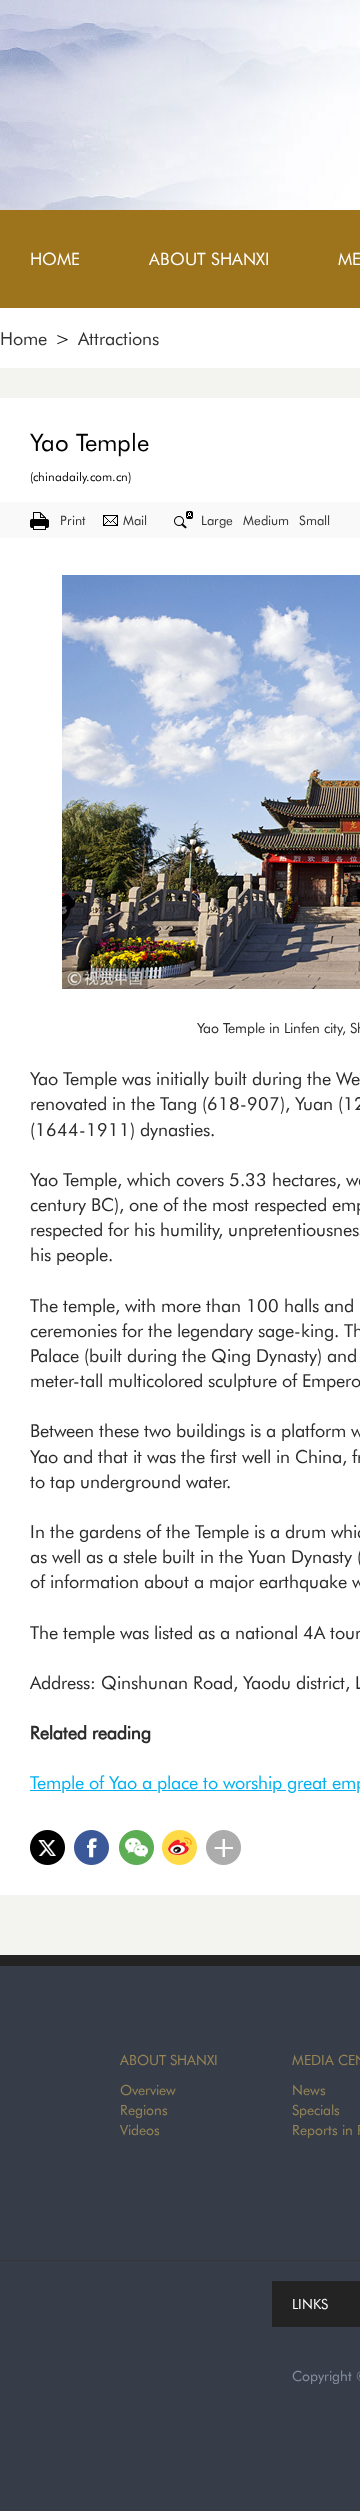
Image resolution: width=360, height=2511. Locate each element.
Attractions (118, 338)
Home (23, 338)
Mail (135, 520)
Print (72, 520)
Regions (144, 2110)
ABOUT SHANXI (169, 2060)
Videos (140, 2130)
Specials (316, 2110)
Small (314, 520)
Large (217, 520)
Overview (148, 2090)
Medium (266, 520)
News (309, 2090)
